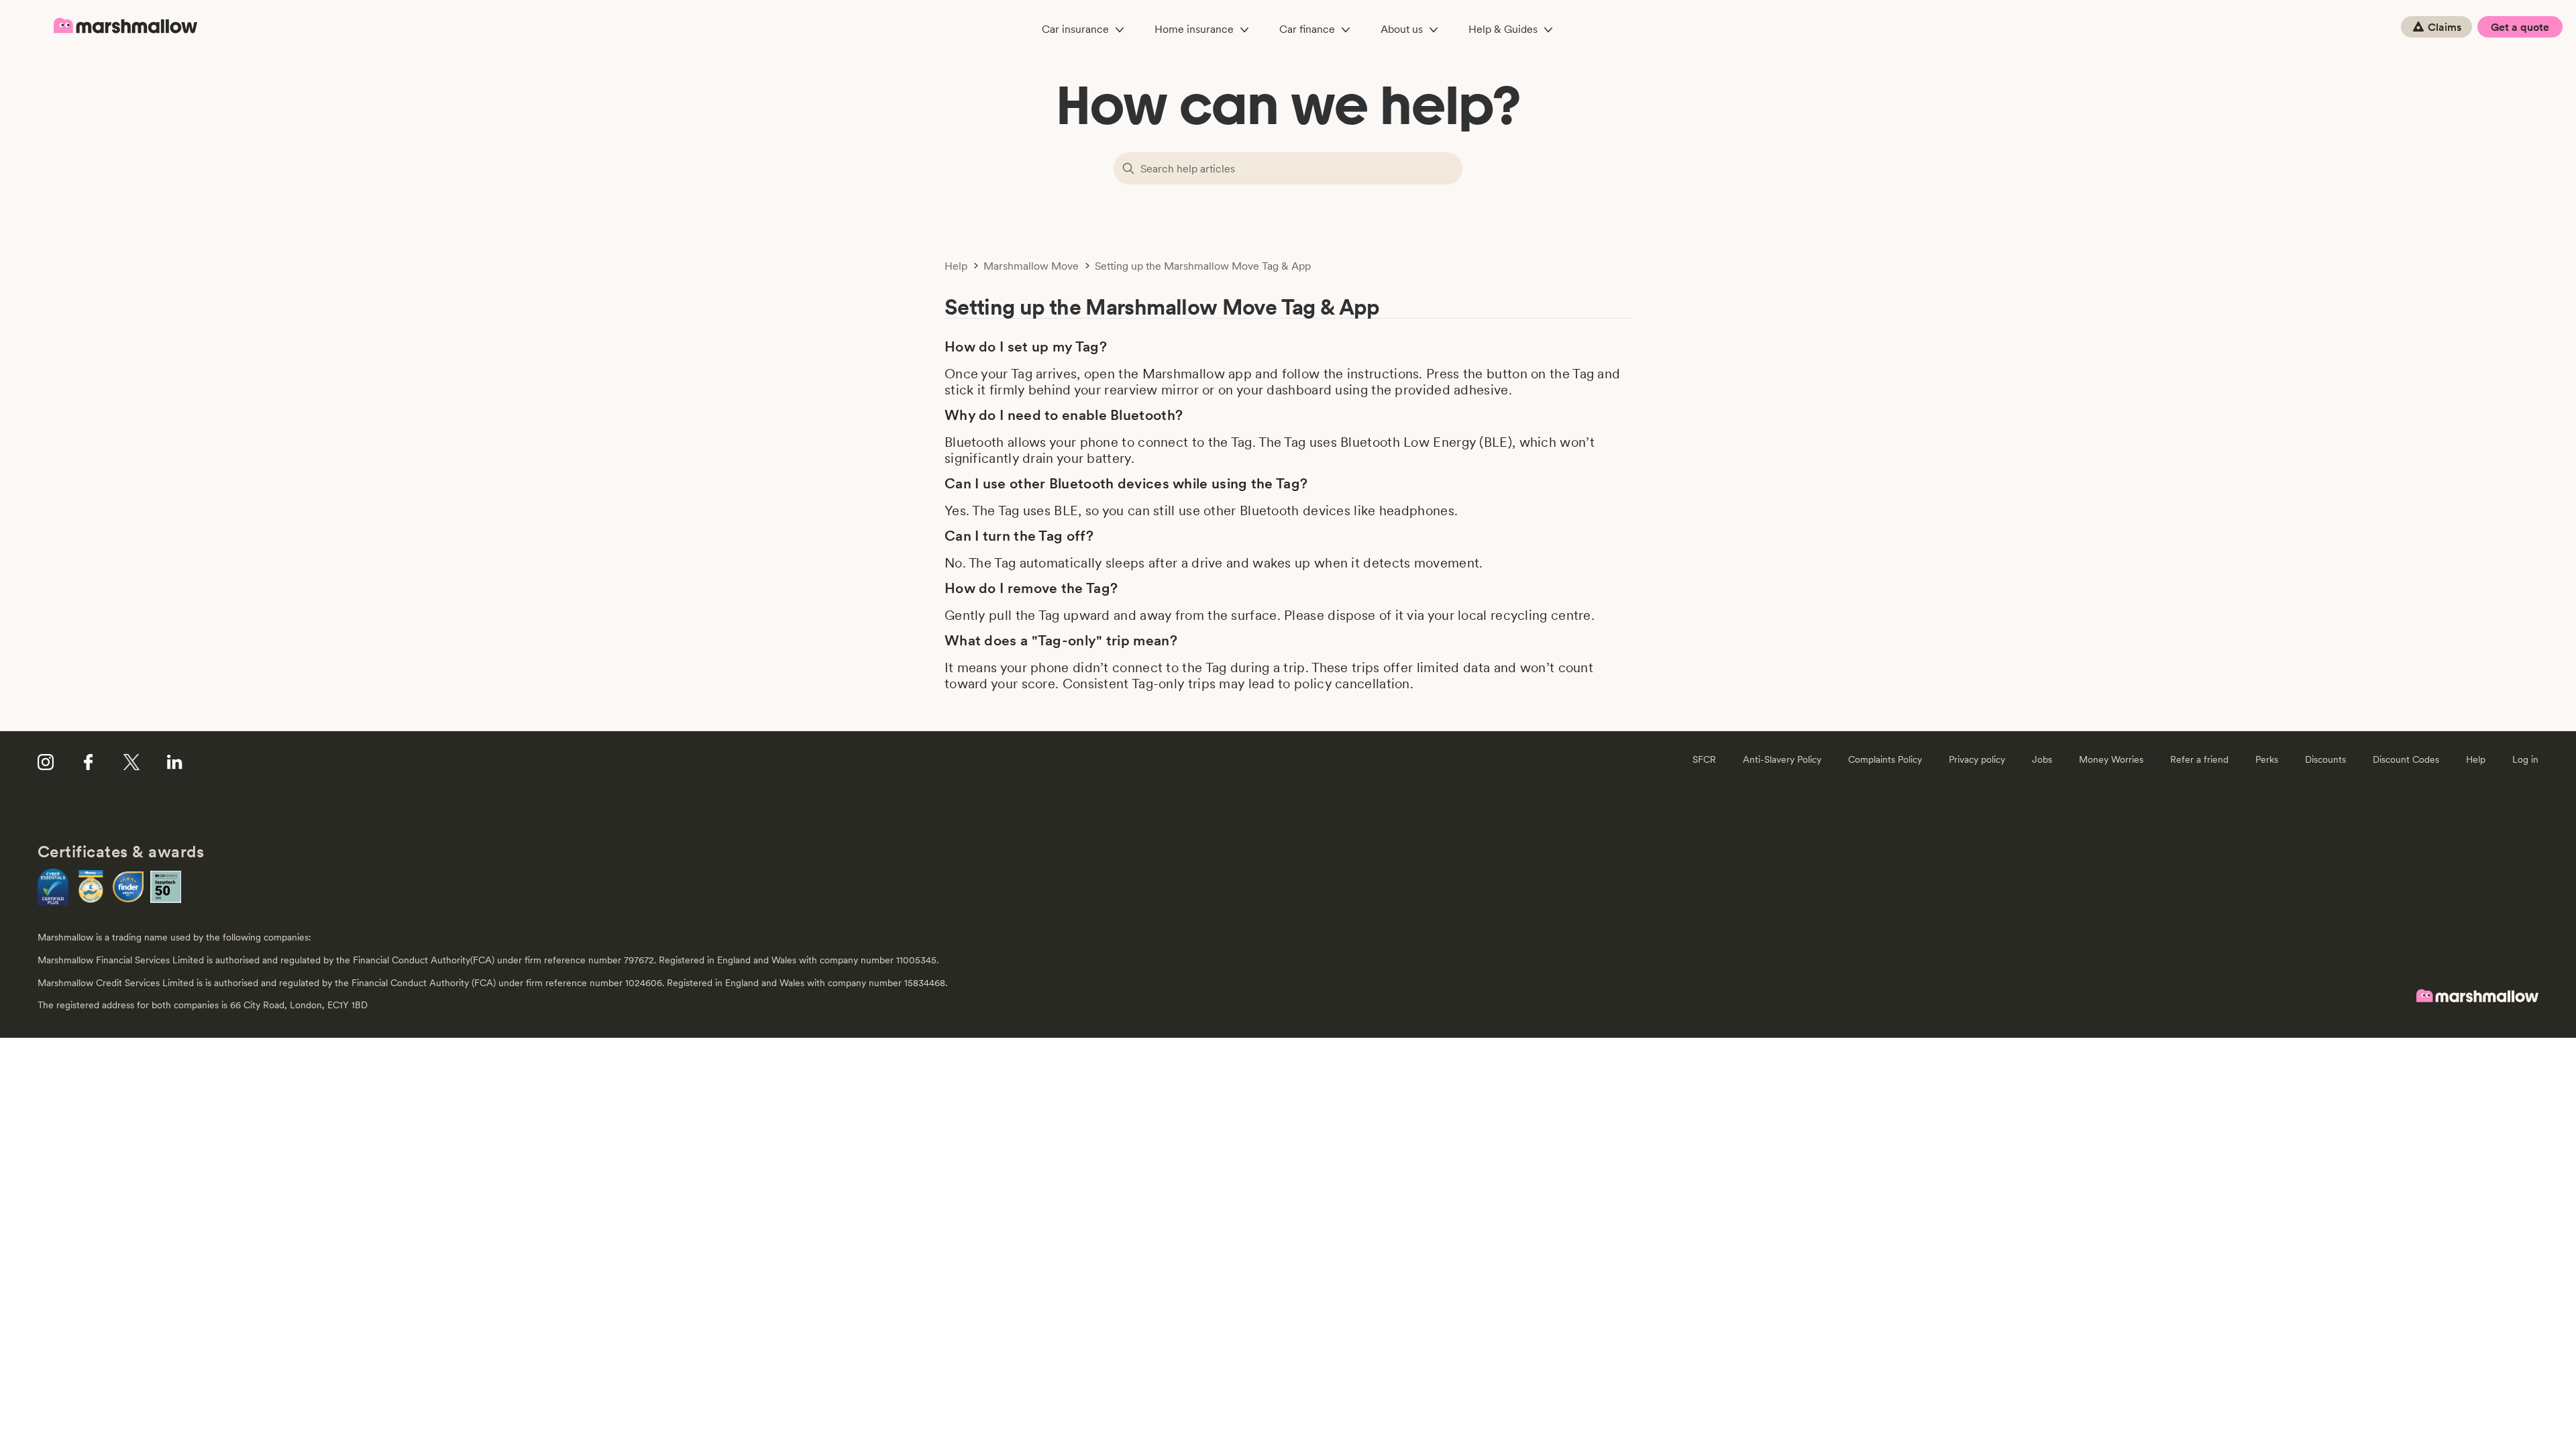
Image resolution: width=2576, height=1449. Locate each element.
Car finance (1307, 29)
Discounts (2325, 759)
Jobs (2042, 759)
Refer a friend (2199, 759)
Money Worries (2111, 759)
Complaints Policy (1885, 759)
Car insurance (1075, 29)
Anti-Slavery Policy (1782, 759)
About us (1402, 29)
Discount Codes (2406, 759)
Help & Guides (1503, 29)
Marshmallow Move (1031, 266)
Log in (2525, 759)
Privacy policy (1977, 759)
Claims (2445, 27)
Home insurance (1194, 29)
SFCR (1704, 759)
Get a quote (2520, 27)
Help (956, 266)
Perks (2267, 759)
